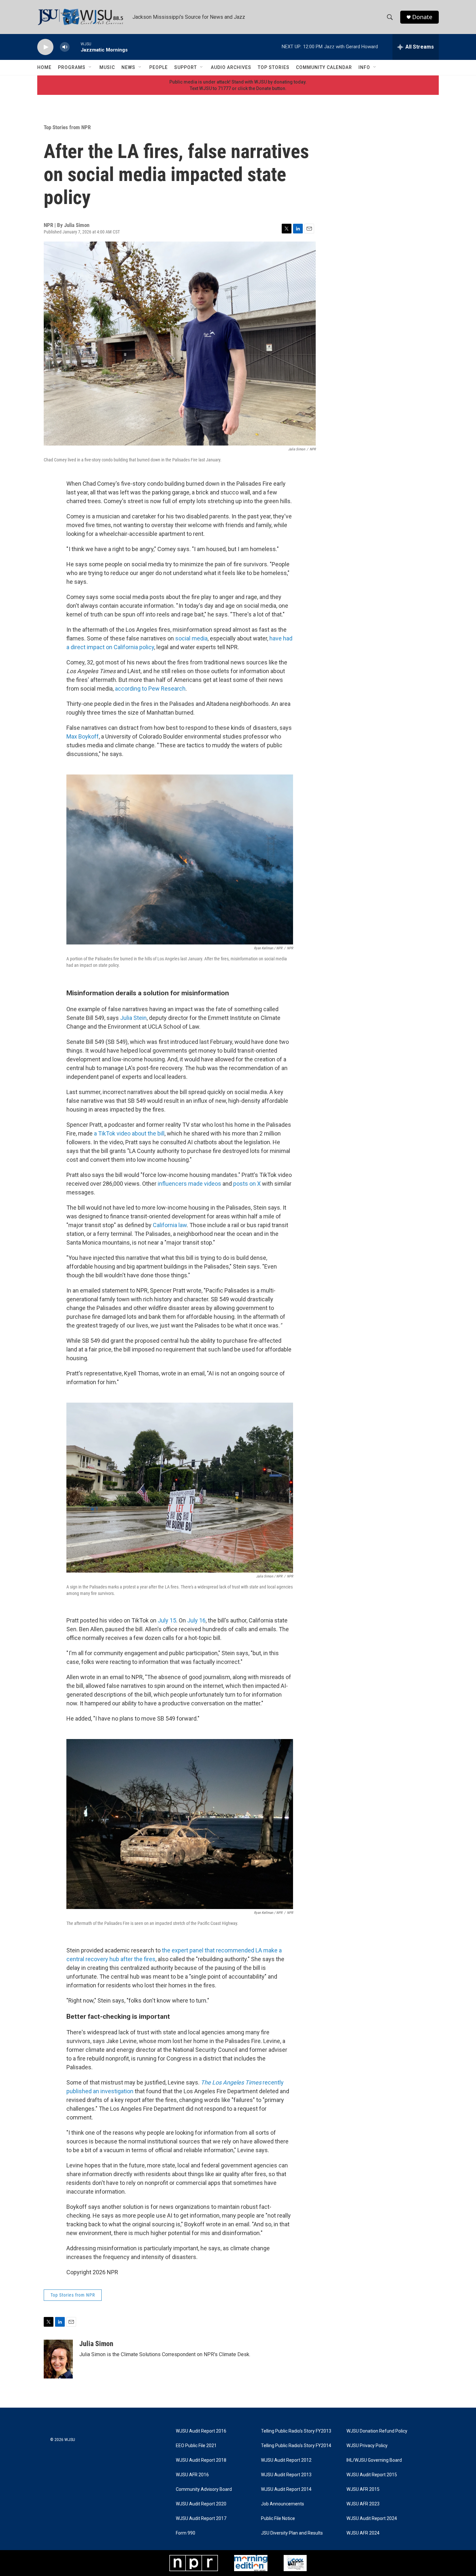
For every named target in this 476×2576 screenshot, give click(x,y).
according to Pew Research (150, 689)
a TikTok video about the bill (129, 1133)
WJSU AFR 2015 (363, 2489)
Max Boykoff (83, 736)
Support (186, 67)
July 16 (196, 1620)
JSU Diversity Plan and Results (292, 2533)
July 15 (167, 1620)
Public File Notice (278, 2519)
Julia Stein (133, 1018)
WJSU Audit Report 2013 (286, 2475)
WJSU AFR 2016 (192, 2475)
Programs (72, 67)
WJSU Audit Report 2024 (372, 2519)
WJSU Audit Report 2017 (201, 2519)
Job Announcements (283, 2504)
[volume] (65, 47)
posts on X (247, 1184)
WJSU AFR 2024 (363, 2533)
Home (44, 67)
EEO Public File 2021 (196, 2446)
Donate (422, 17)
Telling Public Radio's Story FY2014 (296, 2446)
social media (191, 638)
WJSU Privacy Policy (367, 2446)
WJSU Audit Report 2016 (201, 2431)
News (128, 67)
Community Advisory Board (204, 2489)
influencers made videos (189, 1184)
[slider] (75, 47)
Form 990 (186, 2533)
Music (107, 67)
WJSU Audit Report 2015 (372, 2475)
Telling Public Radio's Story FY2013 (296, 2431)
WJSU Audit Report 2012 (286, 2460)
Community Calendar (324, 67)
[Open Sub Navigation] (90, 67)
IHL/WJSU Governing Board (374, 2460)
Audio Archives (231, 67)
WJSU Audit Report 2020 (201, 2504)
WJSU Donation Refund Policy (377, 2431)
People (159, 67)
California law (170, 1225)
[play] (45, 47)
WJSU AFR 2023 (363, 2504)
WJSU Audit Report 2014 (286, 2489)
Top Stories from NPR (67, 127)
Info (364, 67)
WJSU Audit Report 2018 (201, 2460)
